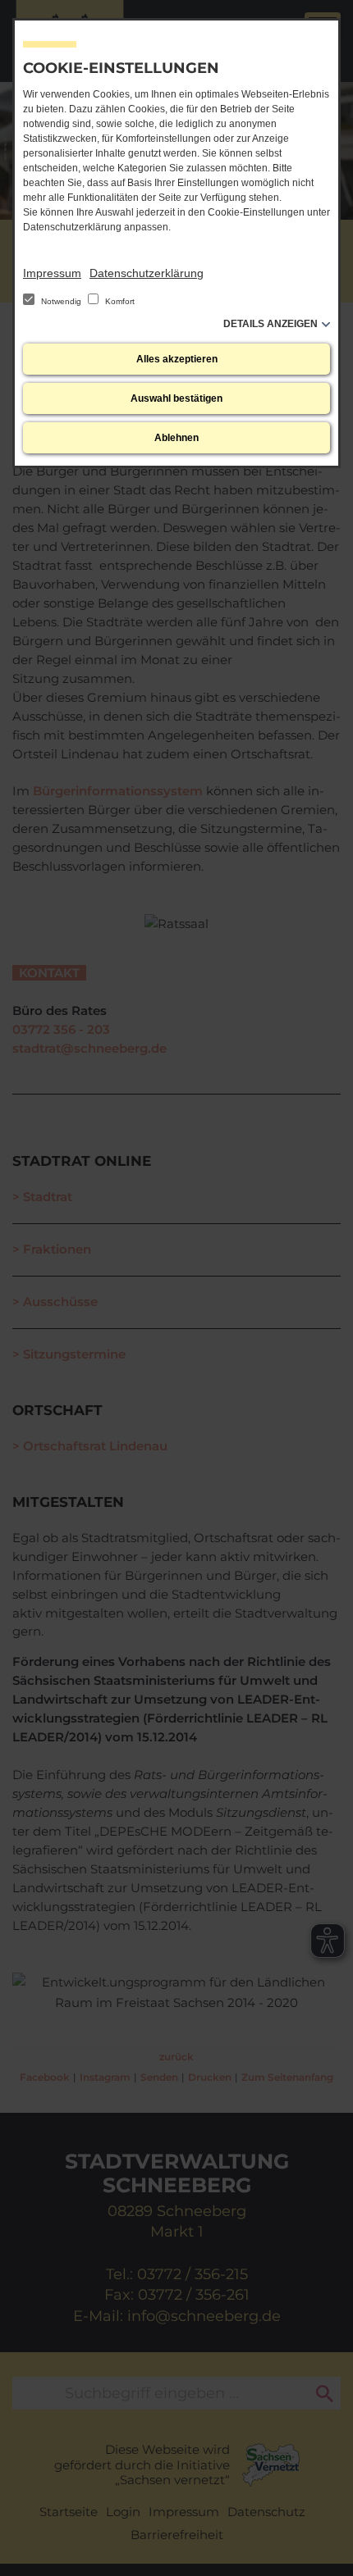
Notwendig (61, 301)
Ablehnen (176, 438)
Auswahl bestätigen (176, 398)
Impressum (52, 273)
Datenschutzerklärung (147, 273)
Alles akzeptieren (177, 359)
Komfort (119, 301)
